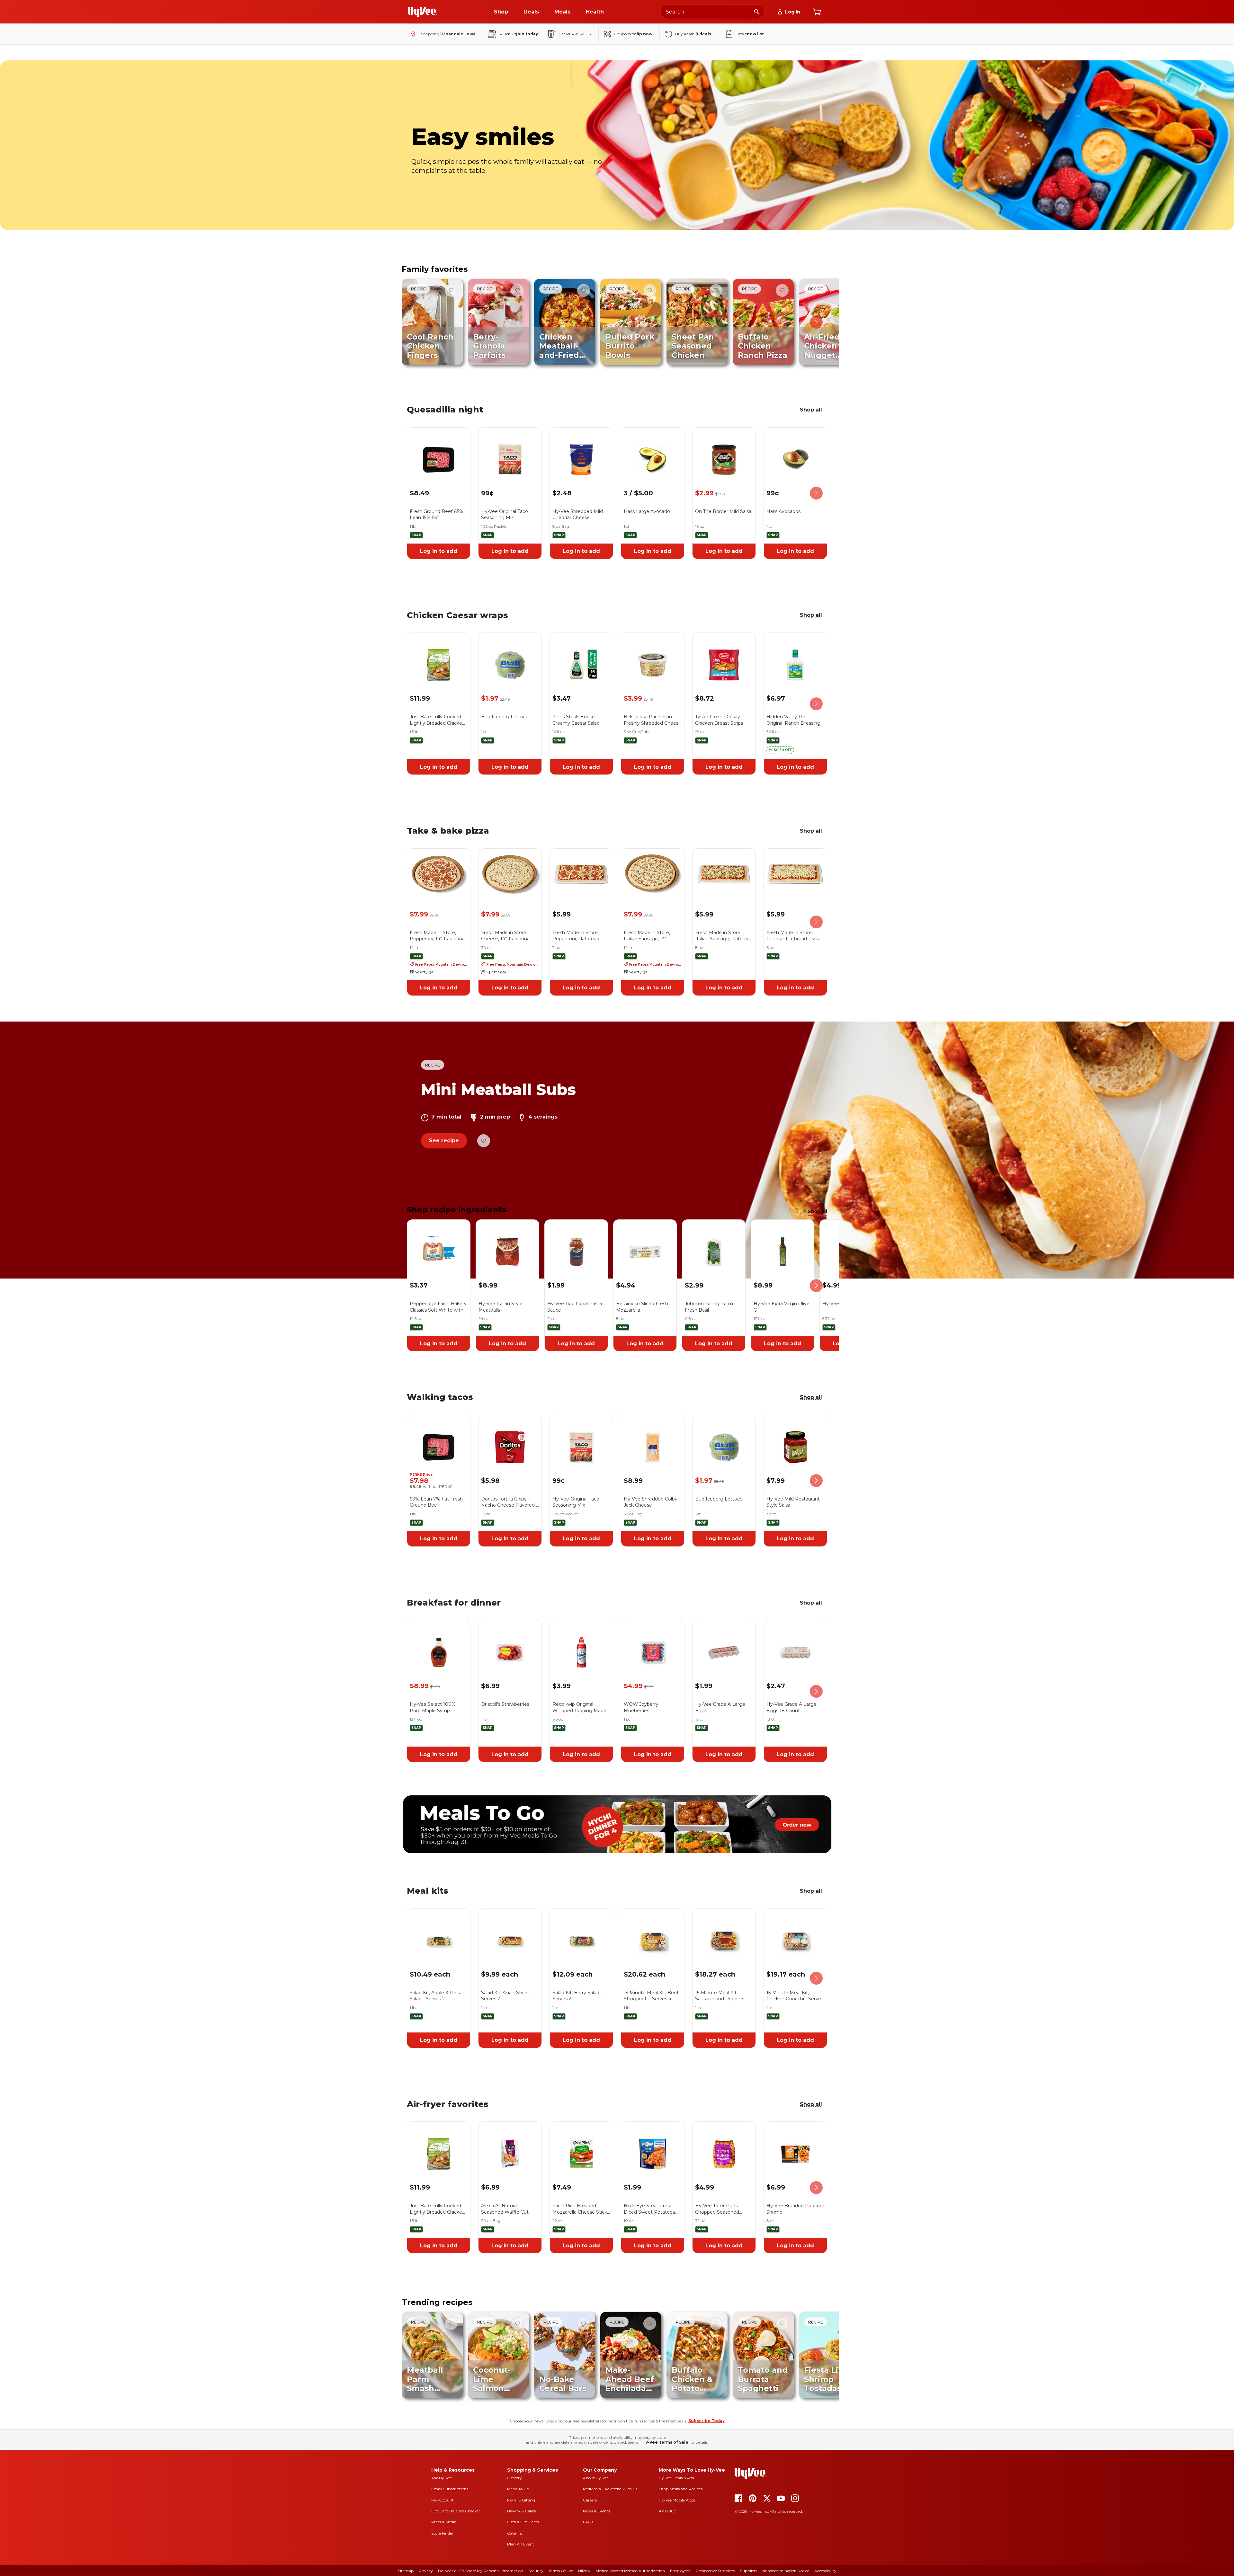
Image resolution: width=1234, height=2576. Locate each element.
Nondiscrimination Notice (786, 2571)
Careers (590, 2500)
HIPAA (584, 2571)
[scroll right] (816, 322)
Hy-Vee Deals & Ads (676, 2478)
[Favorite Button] (451, 290)
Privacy (426, 2571)
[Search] (757, 12)
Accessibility (825, 2571)
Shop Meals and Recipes (681, 2489)
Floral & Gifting (521, 2500)
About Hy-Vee (596, 2478)
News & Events (596, 2511)
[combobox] (712, 12)
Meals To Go (518, 2489)
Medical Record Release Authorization (630, 2571)
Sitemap (406, 2571)
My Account (443, 2500)
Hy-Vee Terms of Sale (665, 2442)
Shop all (811, 410)
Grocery (514, 2478)
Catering (515, 2533)
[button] (780, 750)
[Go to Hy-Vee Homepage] (423, 12)
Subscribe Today (706, 2421)
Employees (680, 2571)
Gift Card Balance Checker (456, 2511)
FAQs (588, 2522)
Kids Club (667, 2511)
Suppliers (749, 2571)
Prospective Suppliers (715, 2571)
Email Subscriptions (450, 2489)
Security (536, 2571)
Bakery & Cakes (521, 2511)
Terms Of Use (561, 2571)
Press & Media (444, 2522)
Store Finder (442, 2533)
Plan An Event (521, 2544)
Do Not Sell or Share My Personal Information (481, 2571)
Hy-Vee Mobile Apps (677, 2500)
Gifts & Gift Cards (523, 2522)
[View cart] (817, 12)
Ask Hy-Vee (442, 2478)
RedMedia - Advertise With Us (610, 2489)
